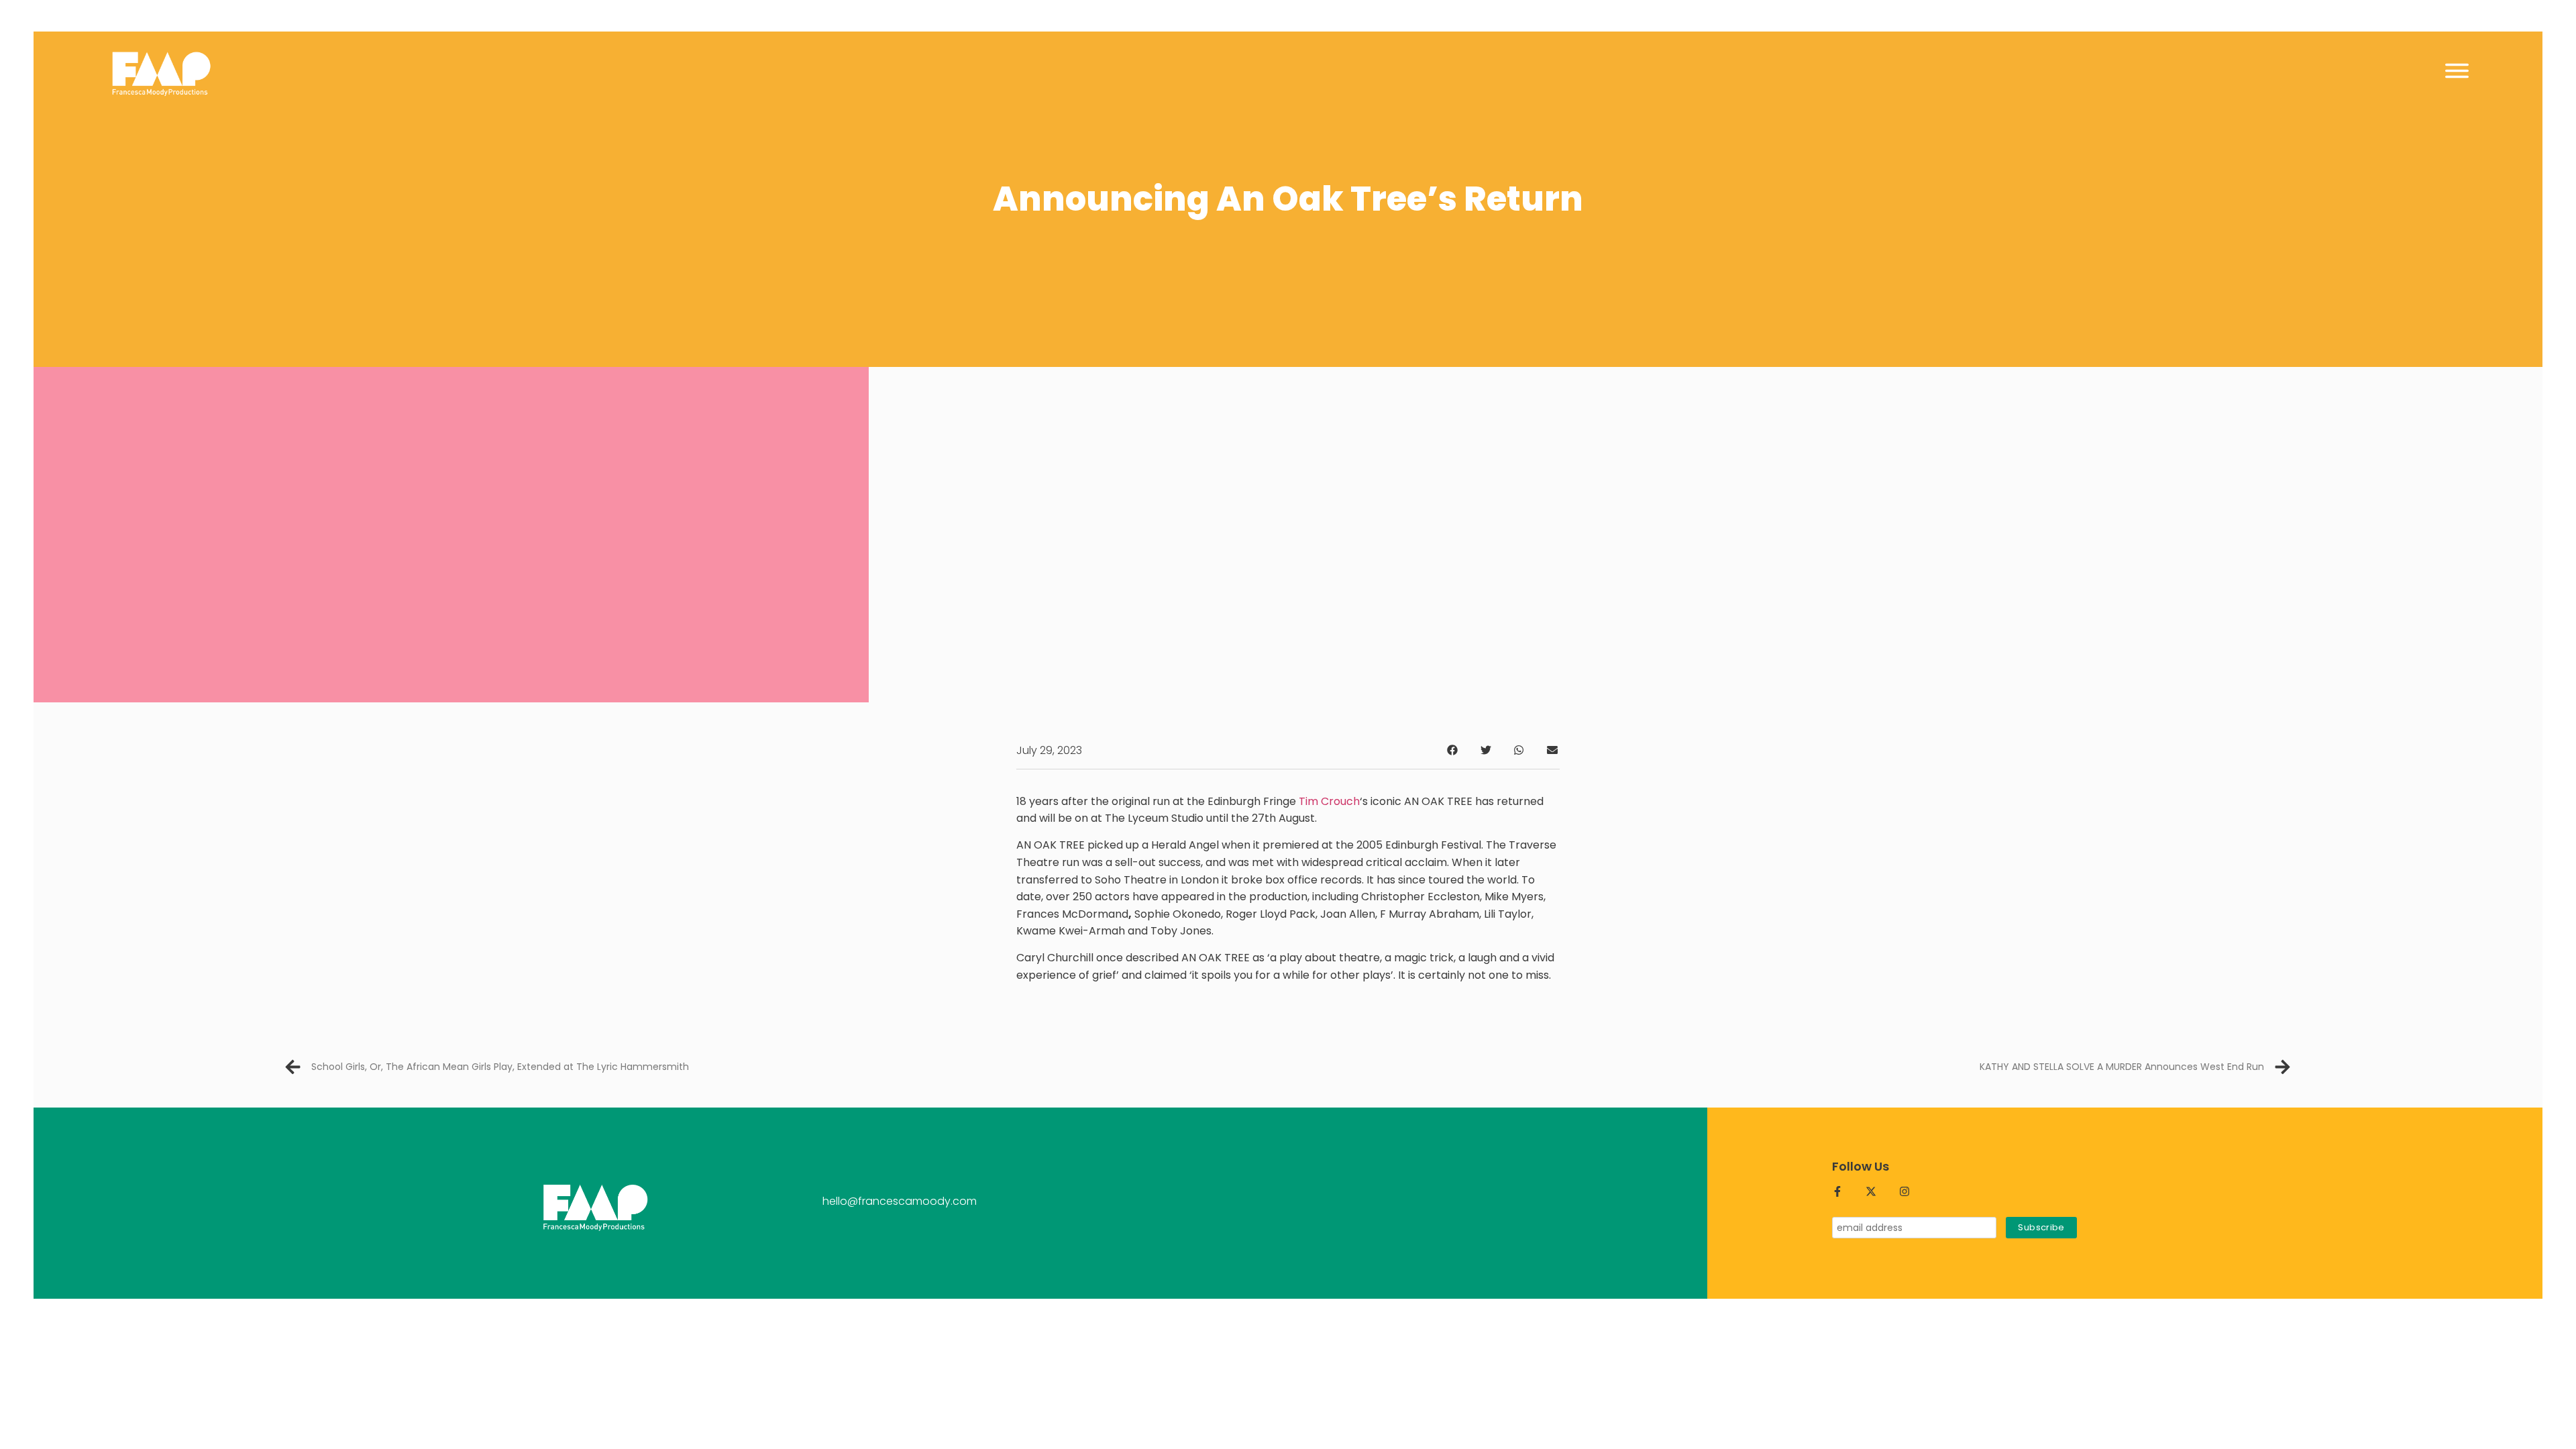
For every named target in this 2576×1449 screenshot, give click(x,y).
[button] (1453, 750)
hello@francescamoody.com (900, 1201)
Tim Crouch (1329, 801)
